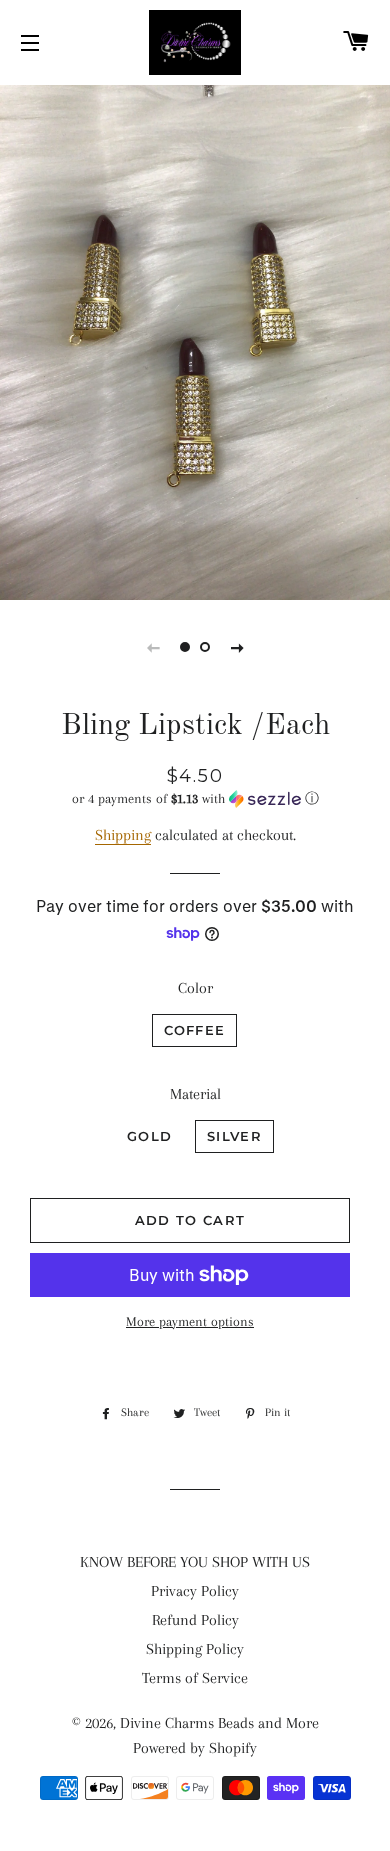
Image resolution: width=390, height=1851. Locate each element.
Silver (234, 1136)
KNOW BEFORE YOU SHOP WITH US (195, 1562)
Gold (149, 1136)
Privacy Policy (195, 1591)
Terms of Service (195, 1678)
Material (195, 1094)
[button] (195, 799)
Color (195, 988)
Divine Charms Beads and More (219, 1723)
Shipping (123, 835)
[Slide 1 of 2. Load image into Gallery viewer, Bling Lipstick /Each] (185, 647)
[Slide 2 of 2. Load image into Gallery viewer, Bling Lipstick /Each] (205, 647)
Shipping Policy (195, 1649)
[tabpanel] (195, 340)
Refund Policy (195, 1620)
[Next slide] (237, 647)
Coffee (195, 1030)
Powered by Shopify (195, 1748)
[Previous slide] (153, 647)
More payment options (190, 1321)
